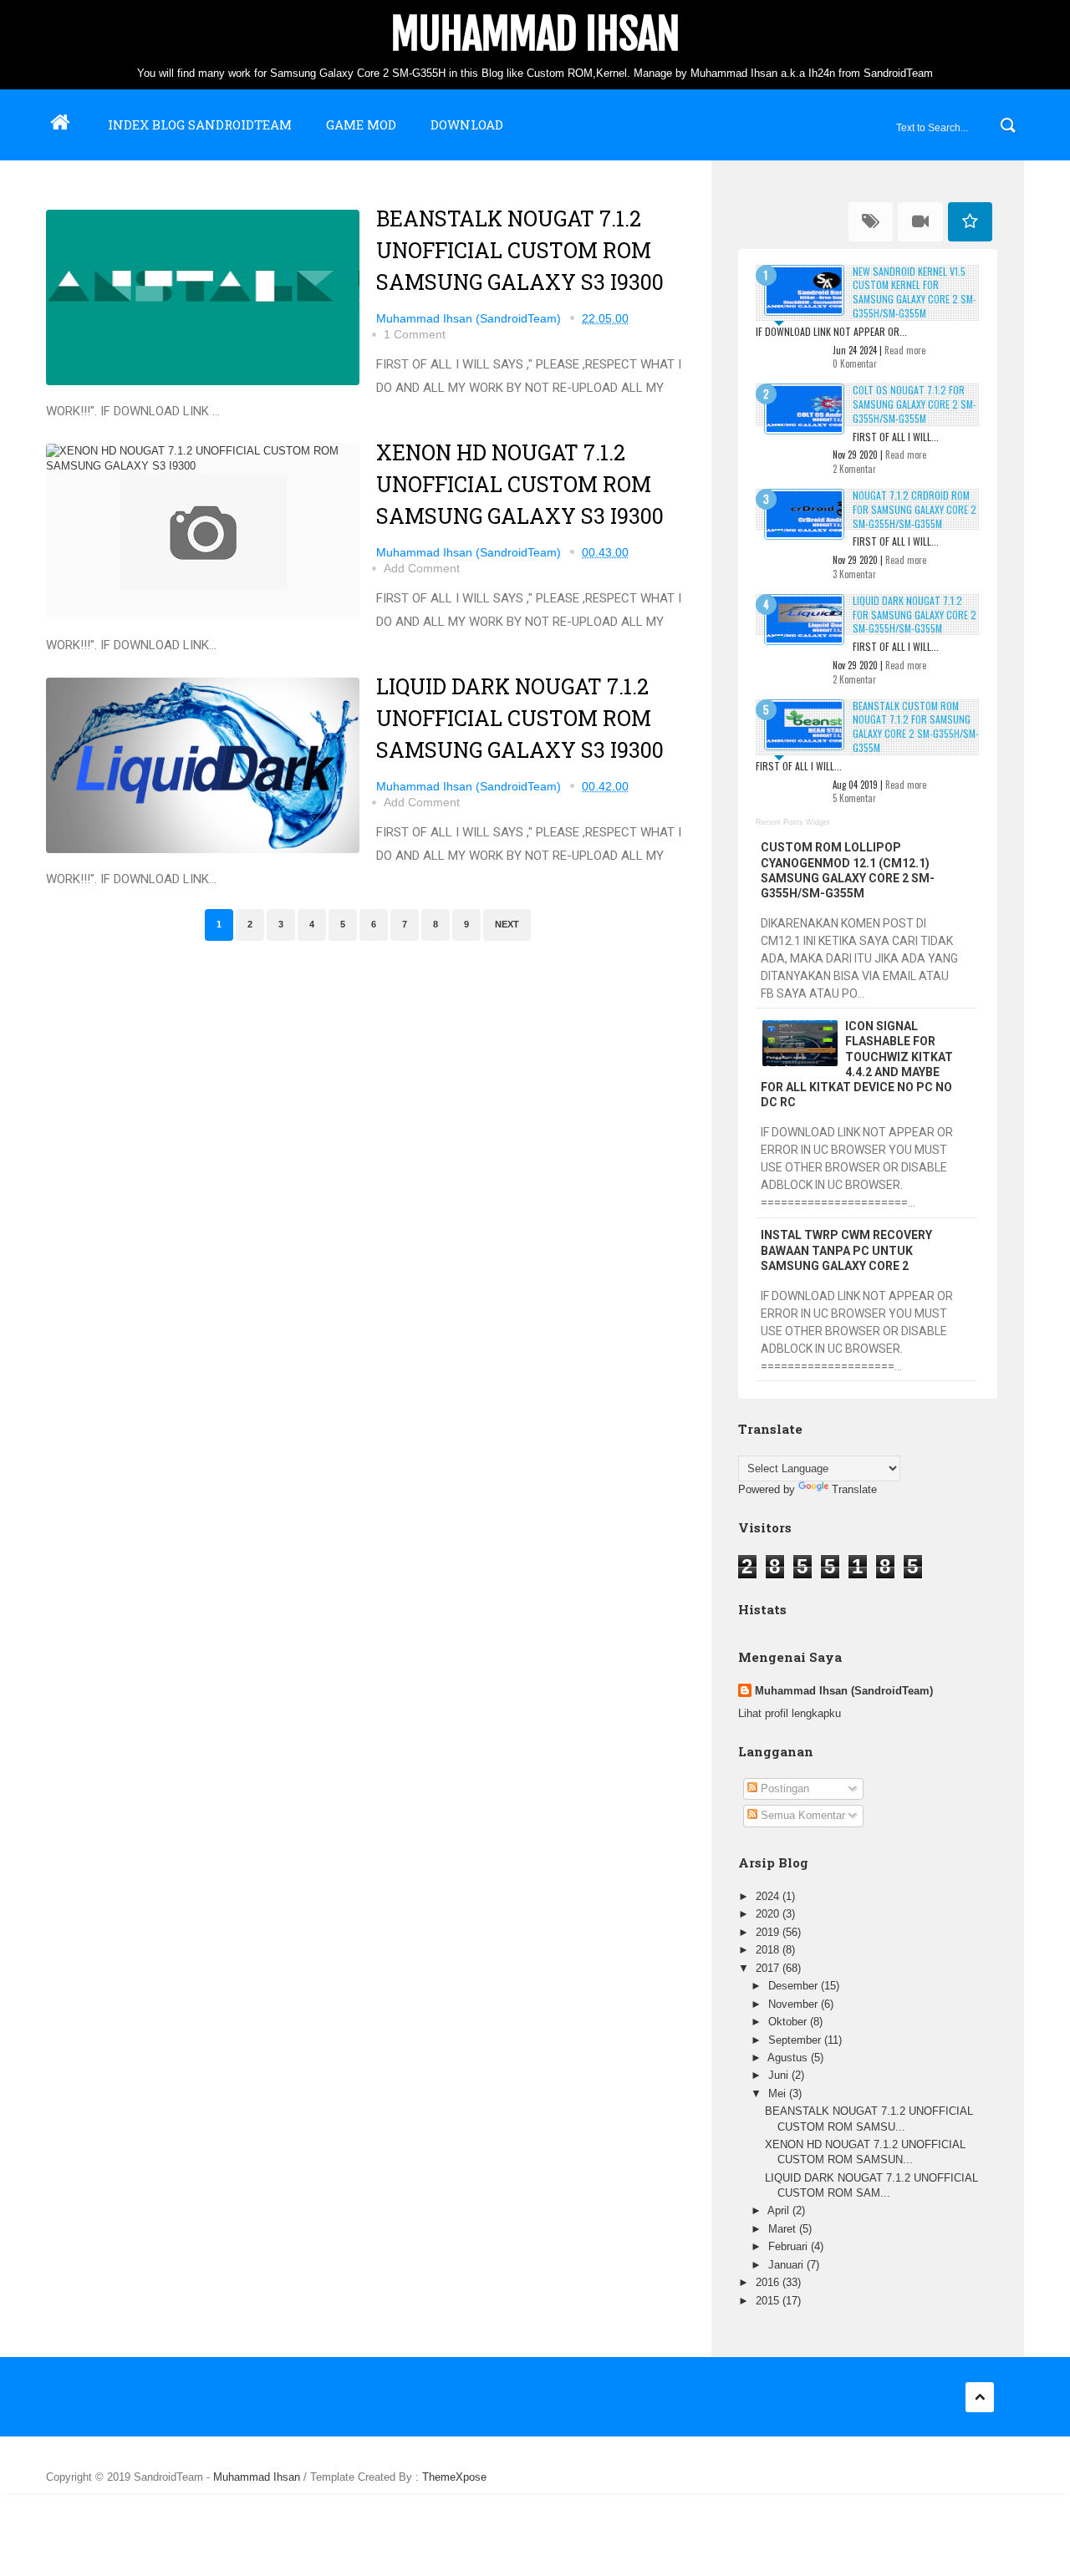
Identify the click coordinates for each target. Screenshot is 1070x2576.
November (795, 2004)
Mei (779, 2093)
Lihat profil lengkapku (790, 1713)
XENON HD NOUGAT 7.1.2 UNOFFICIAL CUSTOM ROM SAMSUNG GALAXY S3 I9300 (520, 484)
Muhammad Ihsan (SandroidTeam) (844, 1691)
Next (507, 924)
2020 (769, 1914)
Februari (790, 2246)
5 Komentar (854, 798)
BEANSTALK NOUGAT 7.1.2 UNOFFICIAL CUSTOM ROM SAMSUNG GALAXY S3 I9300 (520, 250)
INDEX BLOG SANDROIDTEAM (200, 124)
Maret (784, 2229)
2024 (769, 1896)
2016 (769, 2282)
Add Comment (422, 568)
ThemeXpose (454, 2477)
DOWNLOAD (467, 124)
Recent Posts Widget (793, 822)
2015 (769, 2301)
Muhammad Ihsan (535, 34)
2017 (769, 1968)
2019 (769, 1932)
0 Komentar (855, 363)
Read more (905, 350)
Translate (854, 1489)
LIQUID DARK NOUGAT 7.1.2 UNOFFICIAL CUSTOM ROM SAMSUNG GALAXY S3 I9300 (520, 718)
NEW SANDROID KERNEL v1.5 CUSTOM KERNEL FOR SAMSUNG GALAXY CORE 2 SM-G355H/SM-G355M (915, 292)
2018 (769, 1950)
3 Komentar (854, 574)
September (796, 2040)
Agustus (789, 2058)
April (780, 2210)
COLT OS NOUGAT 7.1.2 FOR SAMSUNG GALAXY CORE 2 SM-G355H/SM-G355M (915, 404)
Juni (780, 2075)
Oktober (789, 2022)
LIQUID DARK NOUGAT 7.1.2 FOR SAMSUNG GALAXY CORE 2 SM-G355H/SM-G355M (915, 615)
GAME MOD (361, 124)
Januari (787, 2265)
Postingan (783, 1788)
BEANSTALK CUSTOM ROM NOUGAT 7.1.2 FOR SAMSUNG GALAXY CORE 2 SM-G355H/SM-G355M (916, 727)
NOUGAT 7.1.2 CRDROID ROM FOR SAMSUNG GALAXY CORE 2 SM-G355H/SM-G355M (915, 509)
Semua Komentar (801, 1815)
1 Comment (415, 334)
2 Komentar (854, 469)
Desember (795, 1986)
